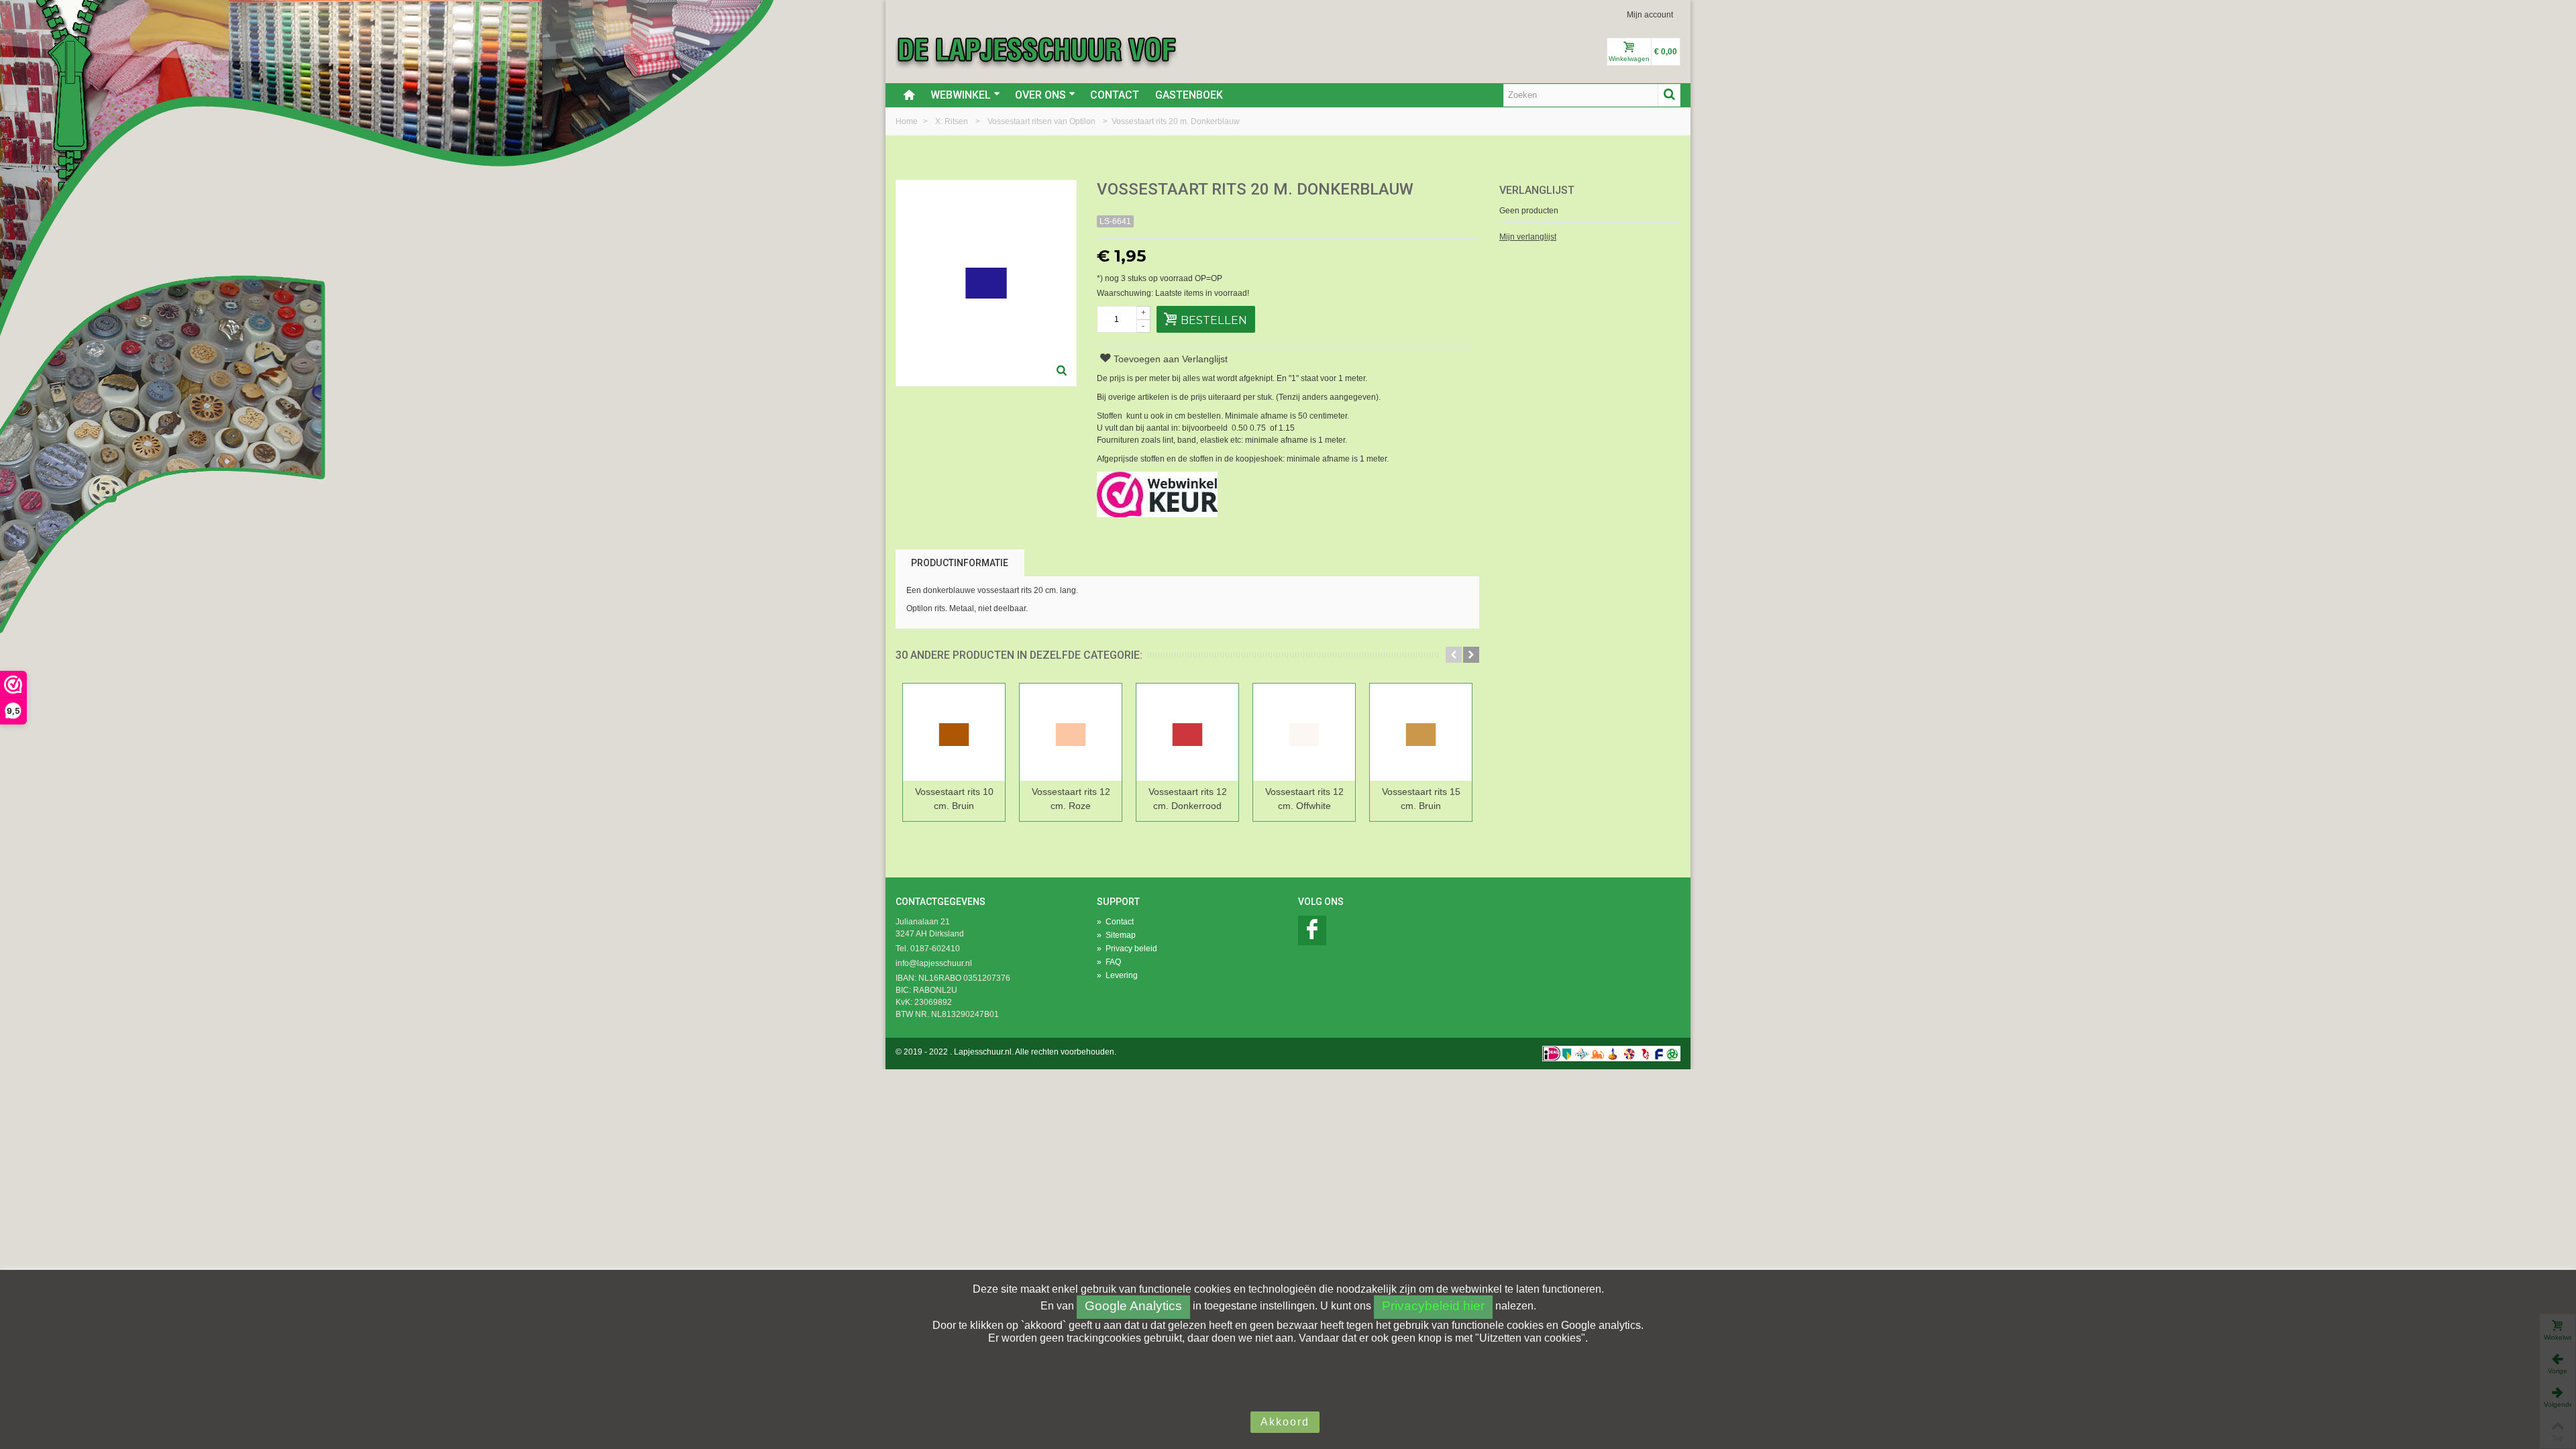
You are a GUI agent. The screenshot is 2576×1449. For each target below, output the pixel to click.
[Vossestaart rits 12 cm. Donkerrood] (1187, 732)
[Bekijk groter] (1062, 372)
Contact (1115, 95)
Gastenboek (1189, 95)
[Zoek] (1669, 95)
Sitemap (1116, 935)
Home (908, 121)
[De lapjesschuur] (1036, 49)
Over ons (1040, 95)
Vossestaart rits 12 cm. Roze (1071, 799)
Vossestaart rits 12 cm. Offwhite (1304, 799)
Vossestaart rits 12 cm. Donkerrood (1188, 799)
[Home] (909, 95)
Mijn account (1650, 15)
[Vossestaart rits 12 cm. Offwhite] (1304, 732)
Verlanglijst (1537, 190)
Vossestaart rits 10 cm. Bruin (954, 799)
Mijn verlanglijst (1528, 237)
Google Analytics (1133, 1306)
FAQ (1109, 962)
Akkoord (1285, 1422)
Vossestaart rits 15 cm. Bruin (1421, 799)
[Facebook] (1312, 930)
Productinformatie (960, 563)
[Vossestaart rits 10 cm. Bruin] (954, 732)
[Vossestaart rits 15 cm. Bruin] (1421, 732)
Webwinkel (961, 95)
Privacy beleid (1127, 949)
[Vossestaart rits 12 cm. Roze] (1071, 732)
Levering (1117, 975)
